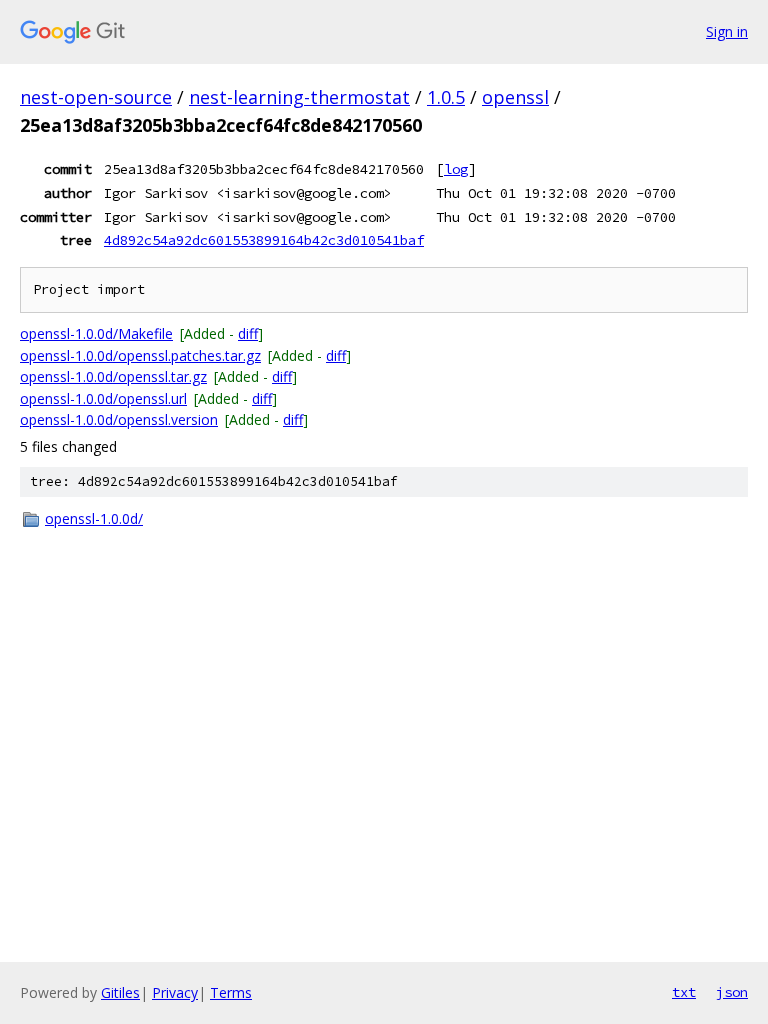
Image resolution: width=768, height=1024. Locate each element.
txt (684, 992)
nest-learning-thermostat (299, 97)
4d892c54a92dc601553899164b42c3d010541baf (264, 240)
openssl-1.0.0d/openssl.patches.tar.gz (140, 355)
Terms (231, 992)
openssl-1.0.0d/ (94, 518)
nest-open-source (96, 97)
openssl (515, 97)
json (732, 992)
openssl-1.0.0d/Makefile (96, 333)
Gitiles (120, 992)
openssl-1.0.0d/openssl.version (119, 419)
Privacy (175, 992)
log (456, 169)
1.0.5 (446, 97)
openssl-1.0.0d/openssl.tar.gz (113, 376)
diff (248, 333)
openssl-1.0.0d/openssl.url (103, 398)
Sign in (727, 31)
